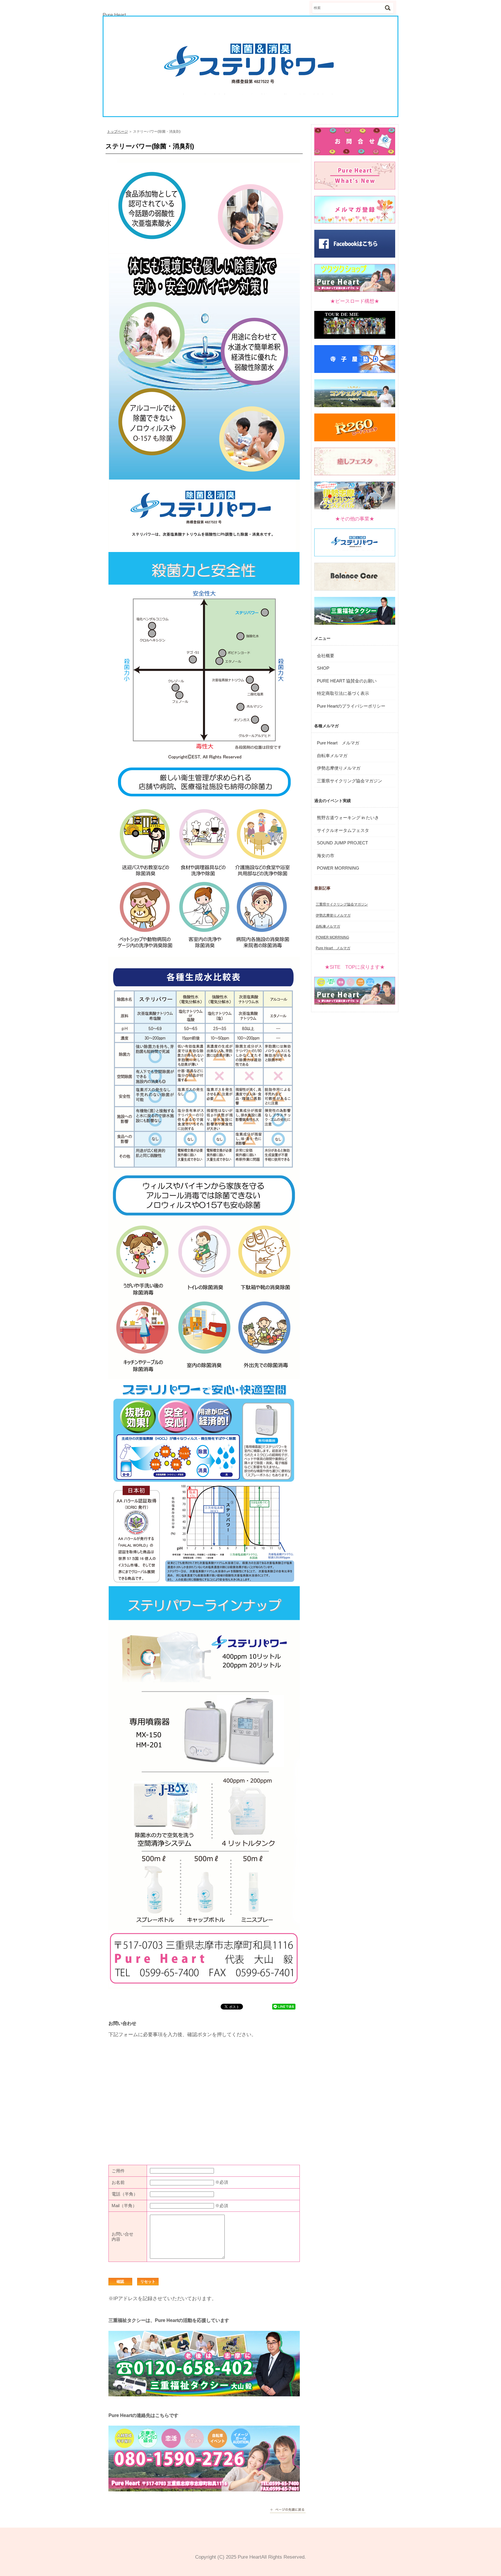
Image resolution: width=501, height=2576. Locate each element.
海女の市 (326, 856)
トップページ (117, 132)
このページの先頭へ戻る (288, 2511)
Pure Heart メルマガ (338, 743)
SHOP (323, 668)
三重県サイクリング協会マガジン (350, 781)
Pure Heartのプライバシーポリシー (351, 706)
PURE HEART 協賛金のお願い (347, 681)
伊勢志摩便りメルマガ (339, 768)
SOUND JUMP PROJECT (342, 843)
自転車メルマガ (332, 756)
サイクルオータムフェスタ (343, 830)
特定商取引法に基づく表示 (343, 693)
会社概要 (326, 656)
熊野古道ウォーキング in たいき (348, 818)
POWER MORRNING (338, 868)
